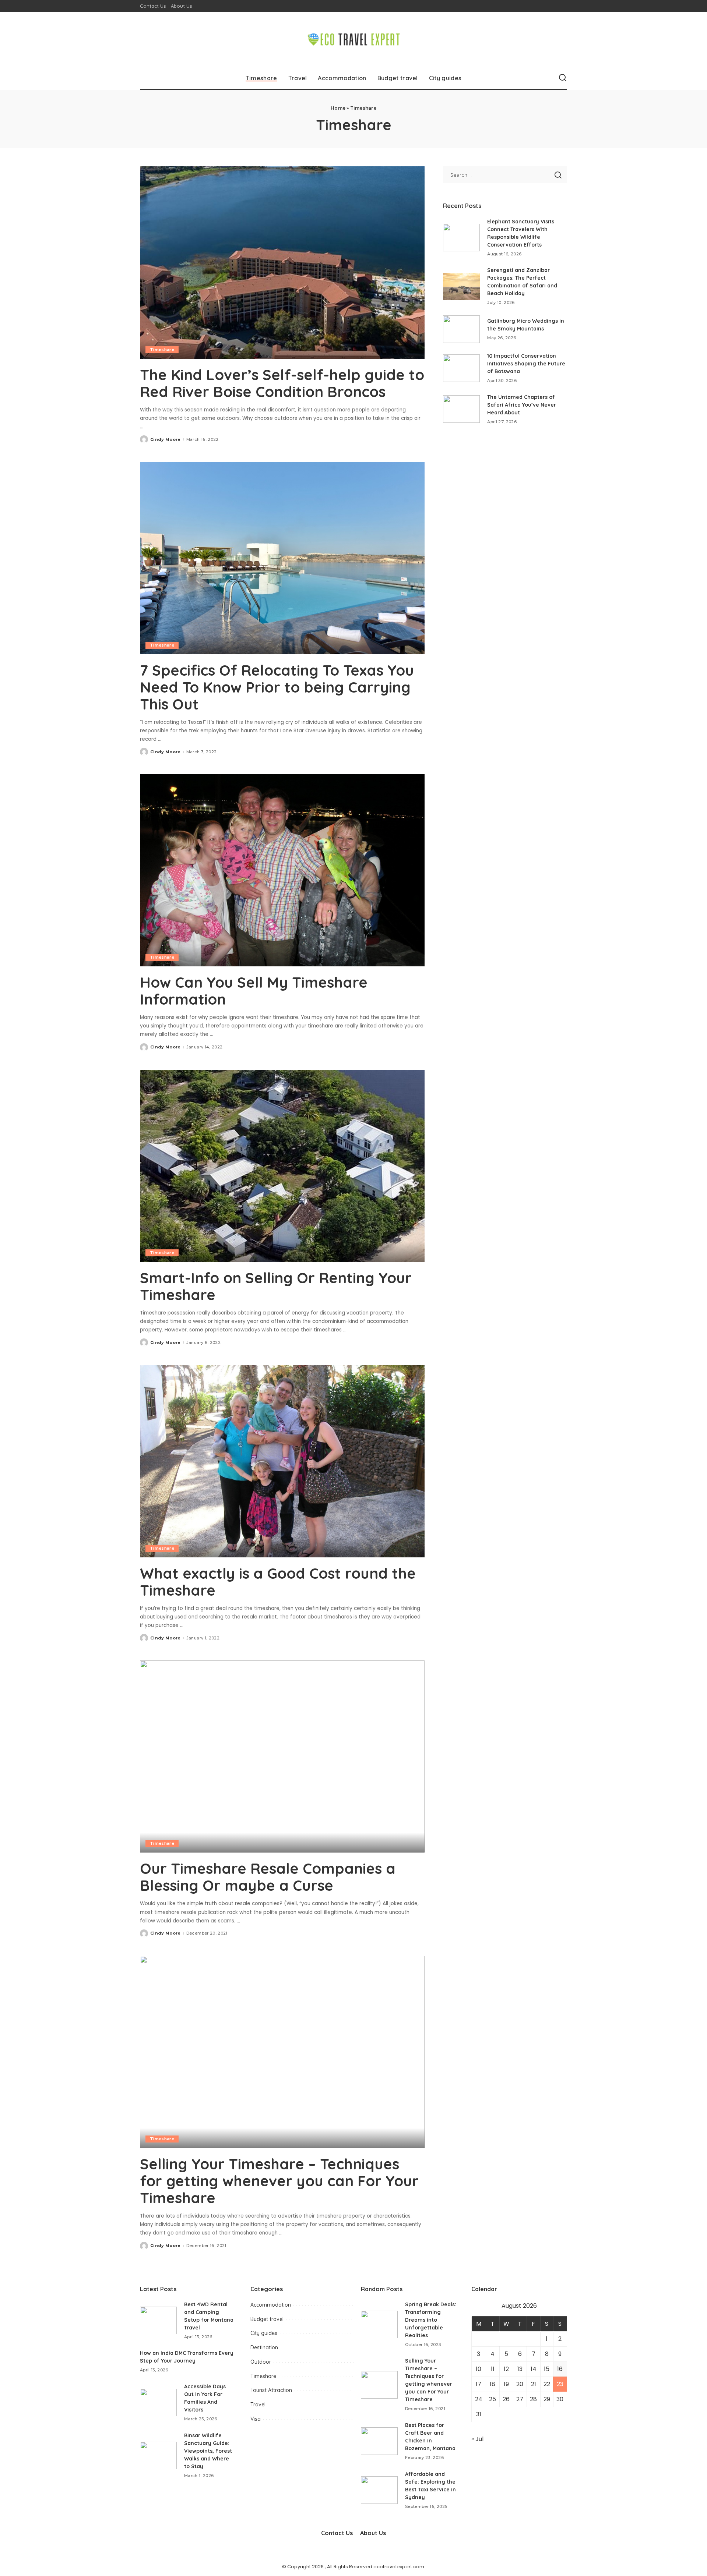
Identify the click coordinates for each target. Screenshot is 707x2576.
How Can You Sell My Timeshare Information (254, 991)
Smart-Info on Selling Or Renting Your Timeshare (276, 1286)
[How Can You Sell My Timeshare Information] (282, 870)
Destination (264, 2347)
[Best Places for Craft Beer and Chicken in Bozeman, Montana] (379, 2441)
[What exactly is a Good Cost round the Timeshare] (282, 1461)
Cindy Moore (166, 439)
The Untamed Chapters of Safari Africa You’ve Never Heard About (522, 405)
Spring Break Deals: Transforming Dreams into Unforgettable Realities (431, 2320)
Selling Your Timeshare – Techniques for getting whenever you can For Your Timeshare (279, 2181)
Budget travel (267, 2319)
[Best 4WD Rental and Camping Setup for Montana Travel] (158, 2320)
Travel (258, 2405)
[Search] (563, 78)
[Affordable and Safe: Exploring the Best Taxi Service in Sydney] (379, 2490)
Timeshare (162, 350)
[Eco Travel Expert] (354, 39)
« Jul (477, 2439)
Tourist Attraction (271, 2390)
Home (338, 108)
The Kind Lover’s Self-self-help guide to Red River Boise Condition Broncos (282, 383)
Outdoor (261, 2362)
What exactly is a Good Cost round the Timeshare (278, 1582)
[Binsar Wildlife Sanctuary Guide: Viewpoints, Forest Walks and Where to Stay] (158, 2455)
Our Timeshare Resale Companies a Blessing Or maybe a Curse (268, 1877)
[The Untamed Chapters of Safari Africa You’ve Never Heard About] (461, 409)
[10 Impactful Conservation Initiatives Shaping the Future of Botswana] (461, 368)
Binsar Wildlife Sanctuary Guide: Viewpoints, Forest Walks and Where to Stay (208, 2451)
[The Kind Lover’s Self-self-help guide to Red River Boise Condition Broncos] (282, 262)
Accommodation (271, 2305)
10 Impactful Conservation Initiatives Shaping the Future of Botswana (526, 364)
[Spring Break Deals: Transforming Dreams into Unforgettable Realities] (379, 2324)
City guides (264, 2333)
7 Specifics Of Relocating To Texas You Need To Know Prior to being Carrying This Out (277, 687)
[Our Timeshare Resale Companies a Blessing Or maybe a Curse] (282, 1756)
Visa (256, 2419)
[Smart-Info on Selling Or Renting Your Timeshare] (282, 1166)
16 (560, 2369)
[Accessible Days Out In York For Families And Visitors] (158, 2402)
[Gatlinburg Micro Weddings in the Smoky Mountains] (461, 329)
